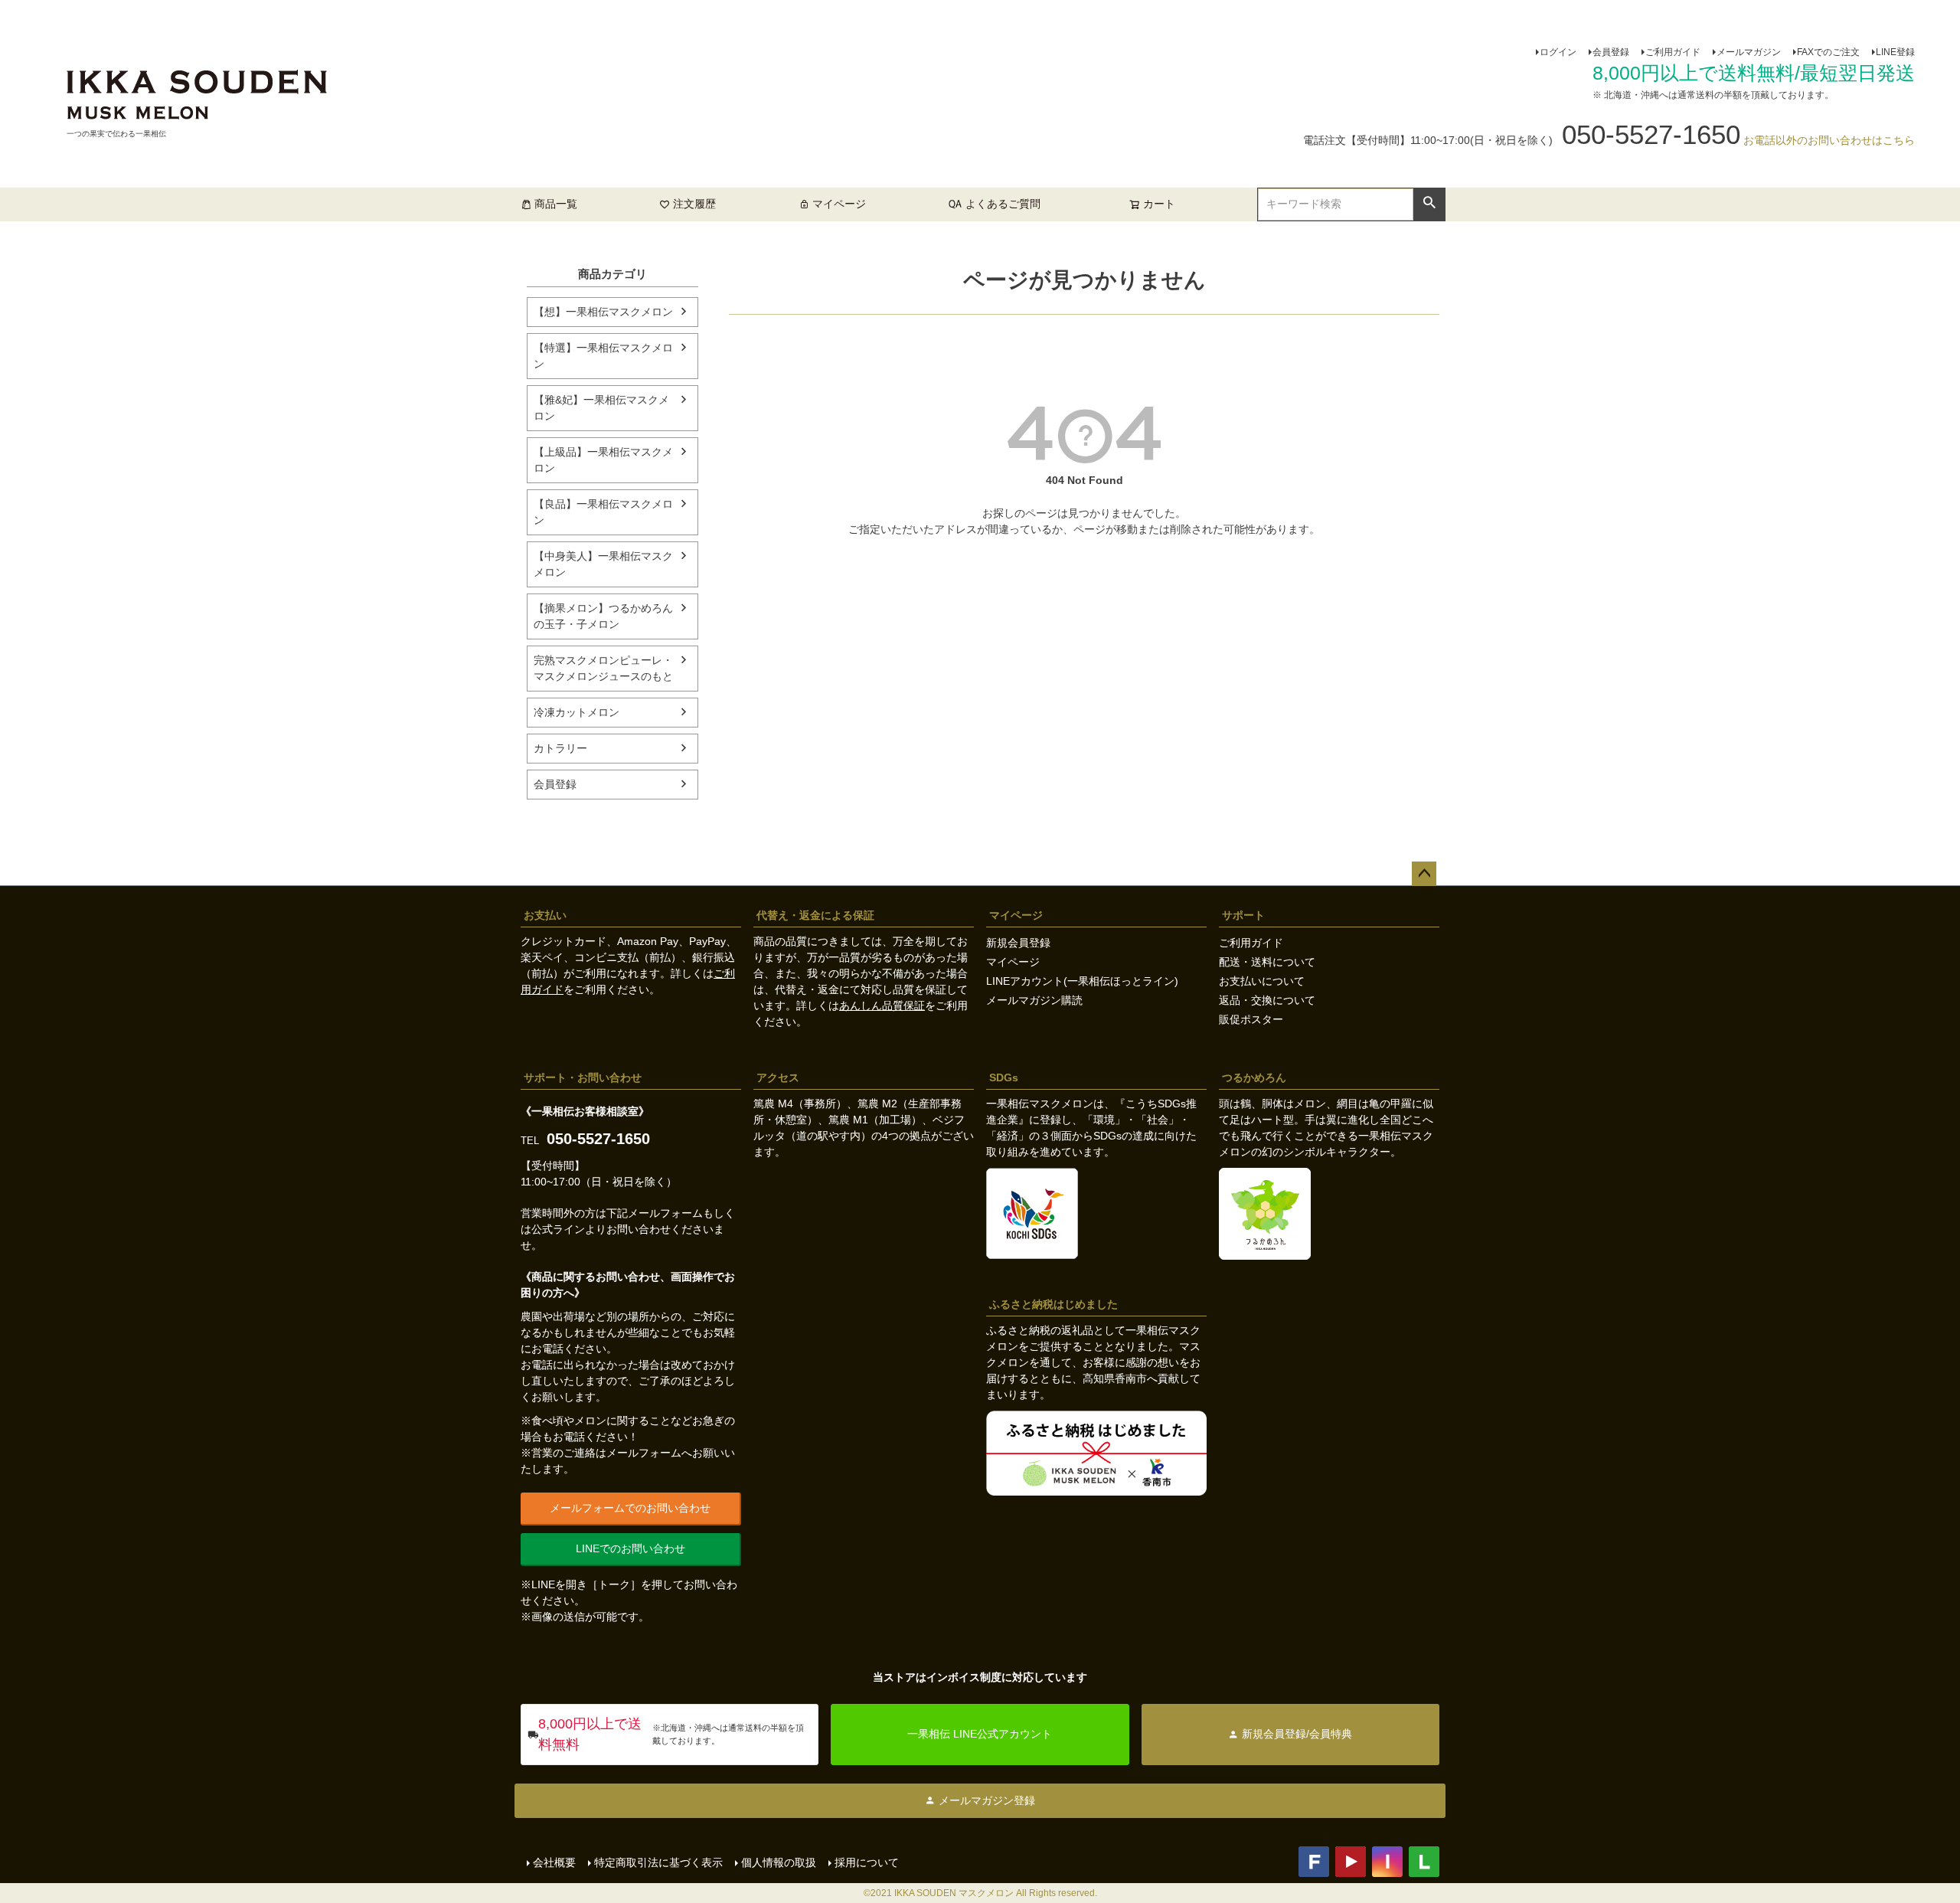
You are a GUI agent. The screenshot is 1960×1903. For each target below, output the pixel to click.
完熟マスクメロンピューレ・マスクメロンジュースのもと (603, 668)
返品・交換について (1267, 1000)
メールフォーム (665, 1213)
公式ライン (558, 1229)
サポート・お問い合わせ (583, 1077)
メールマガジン (1749, 52)
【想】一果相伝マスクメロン (603, 312)
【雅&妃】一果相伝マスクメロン (601, 408)
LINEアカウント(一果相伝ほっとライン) (1082, 981)
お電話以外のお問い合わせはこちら (1829, 140)
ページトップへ (1424, 874)
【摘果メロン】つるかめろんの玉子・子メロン (603, 616)
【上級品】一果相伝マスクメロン (603, 460)
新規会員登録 (1018, 943)
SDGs (1004, 1077)
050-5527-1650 (598, 1139)
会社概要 (554, 1862)
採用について (867, 1862)
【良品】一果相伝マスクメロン (603, 512)
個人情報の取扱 (779, 1862)
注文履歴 (694, 204)
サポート (1243, 915)
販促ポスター (1251, 1019)
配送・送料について (1267, 962)
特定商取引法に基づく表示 (658, 1862)
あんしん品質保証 (882, 1005)
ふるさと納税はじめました (1053, 1304)
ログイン (1558, 52)
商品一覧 (556, 204)
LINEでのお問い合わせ (630, 1548)
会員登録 (1611, 52)
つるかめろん (1254, 1077)
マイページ (839, 204)
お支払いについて (1262, 981)
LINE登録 (1895, 52)
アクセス (778, 1077)
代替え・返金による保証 (815, 915)
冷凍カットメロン (577, 712)
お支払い (545, 915)
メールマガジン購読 (1034, 1000)
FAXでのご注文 (1828, 52)
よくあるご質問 (1003, 204)
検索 (1429, 203)
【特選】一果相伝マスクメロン (603, 356)
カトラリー (560, 748)
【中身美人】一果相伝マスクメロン (603, 564)
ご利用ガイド (1673, 52)
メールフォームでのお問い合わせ (630, 1508)
